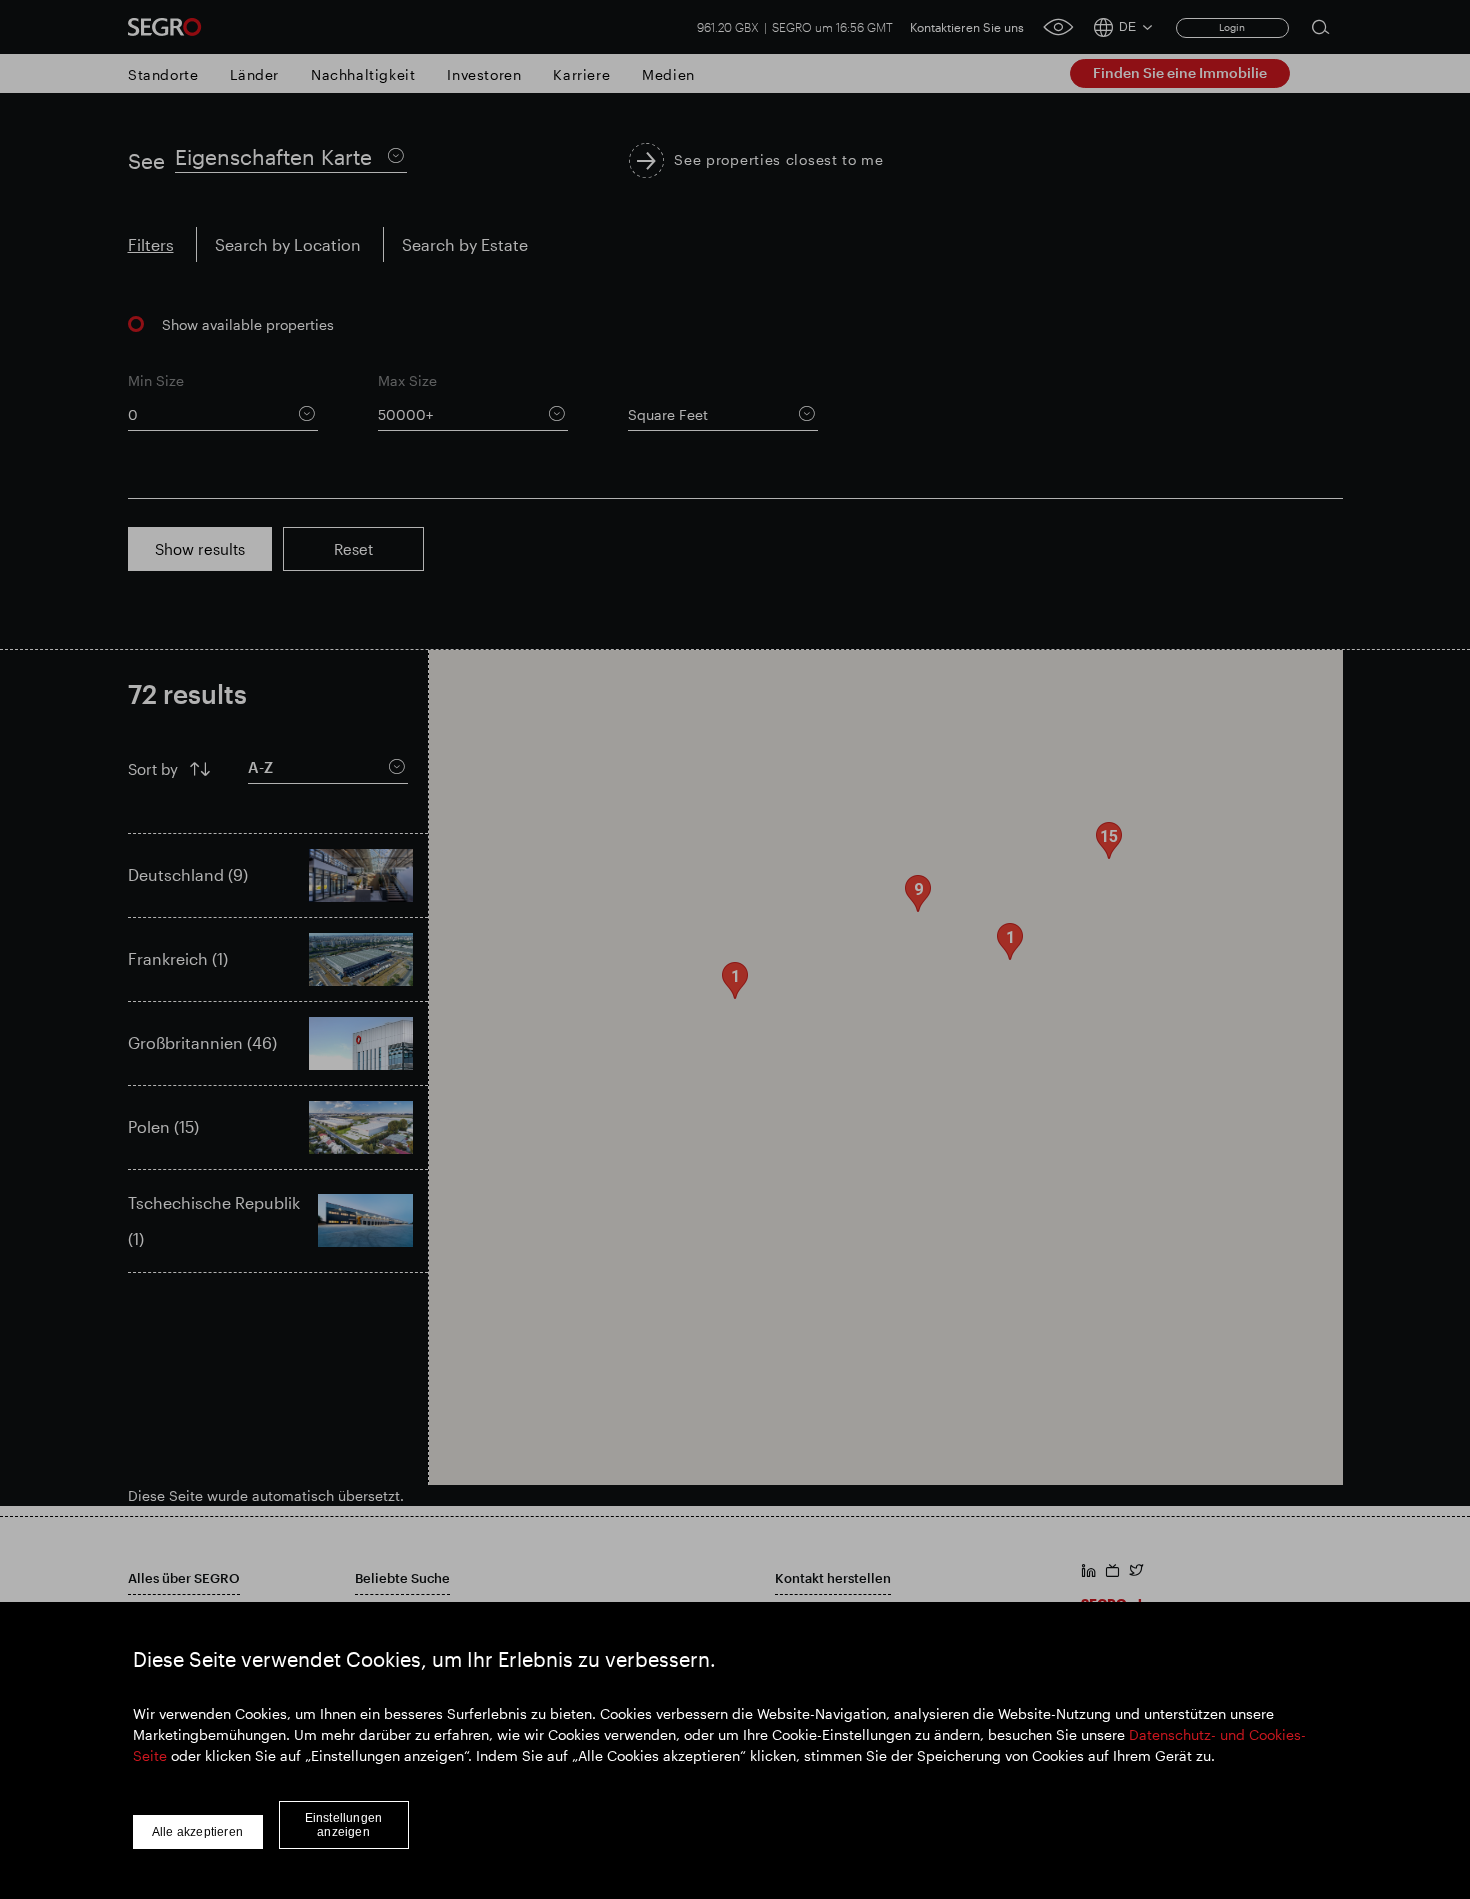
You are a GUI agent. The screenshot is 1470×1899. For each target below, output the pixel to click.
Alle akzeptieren (197, 1832)
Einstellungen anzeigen (344, 1825)
